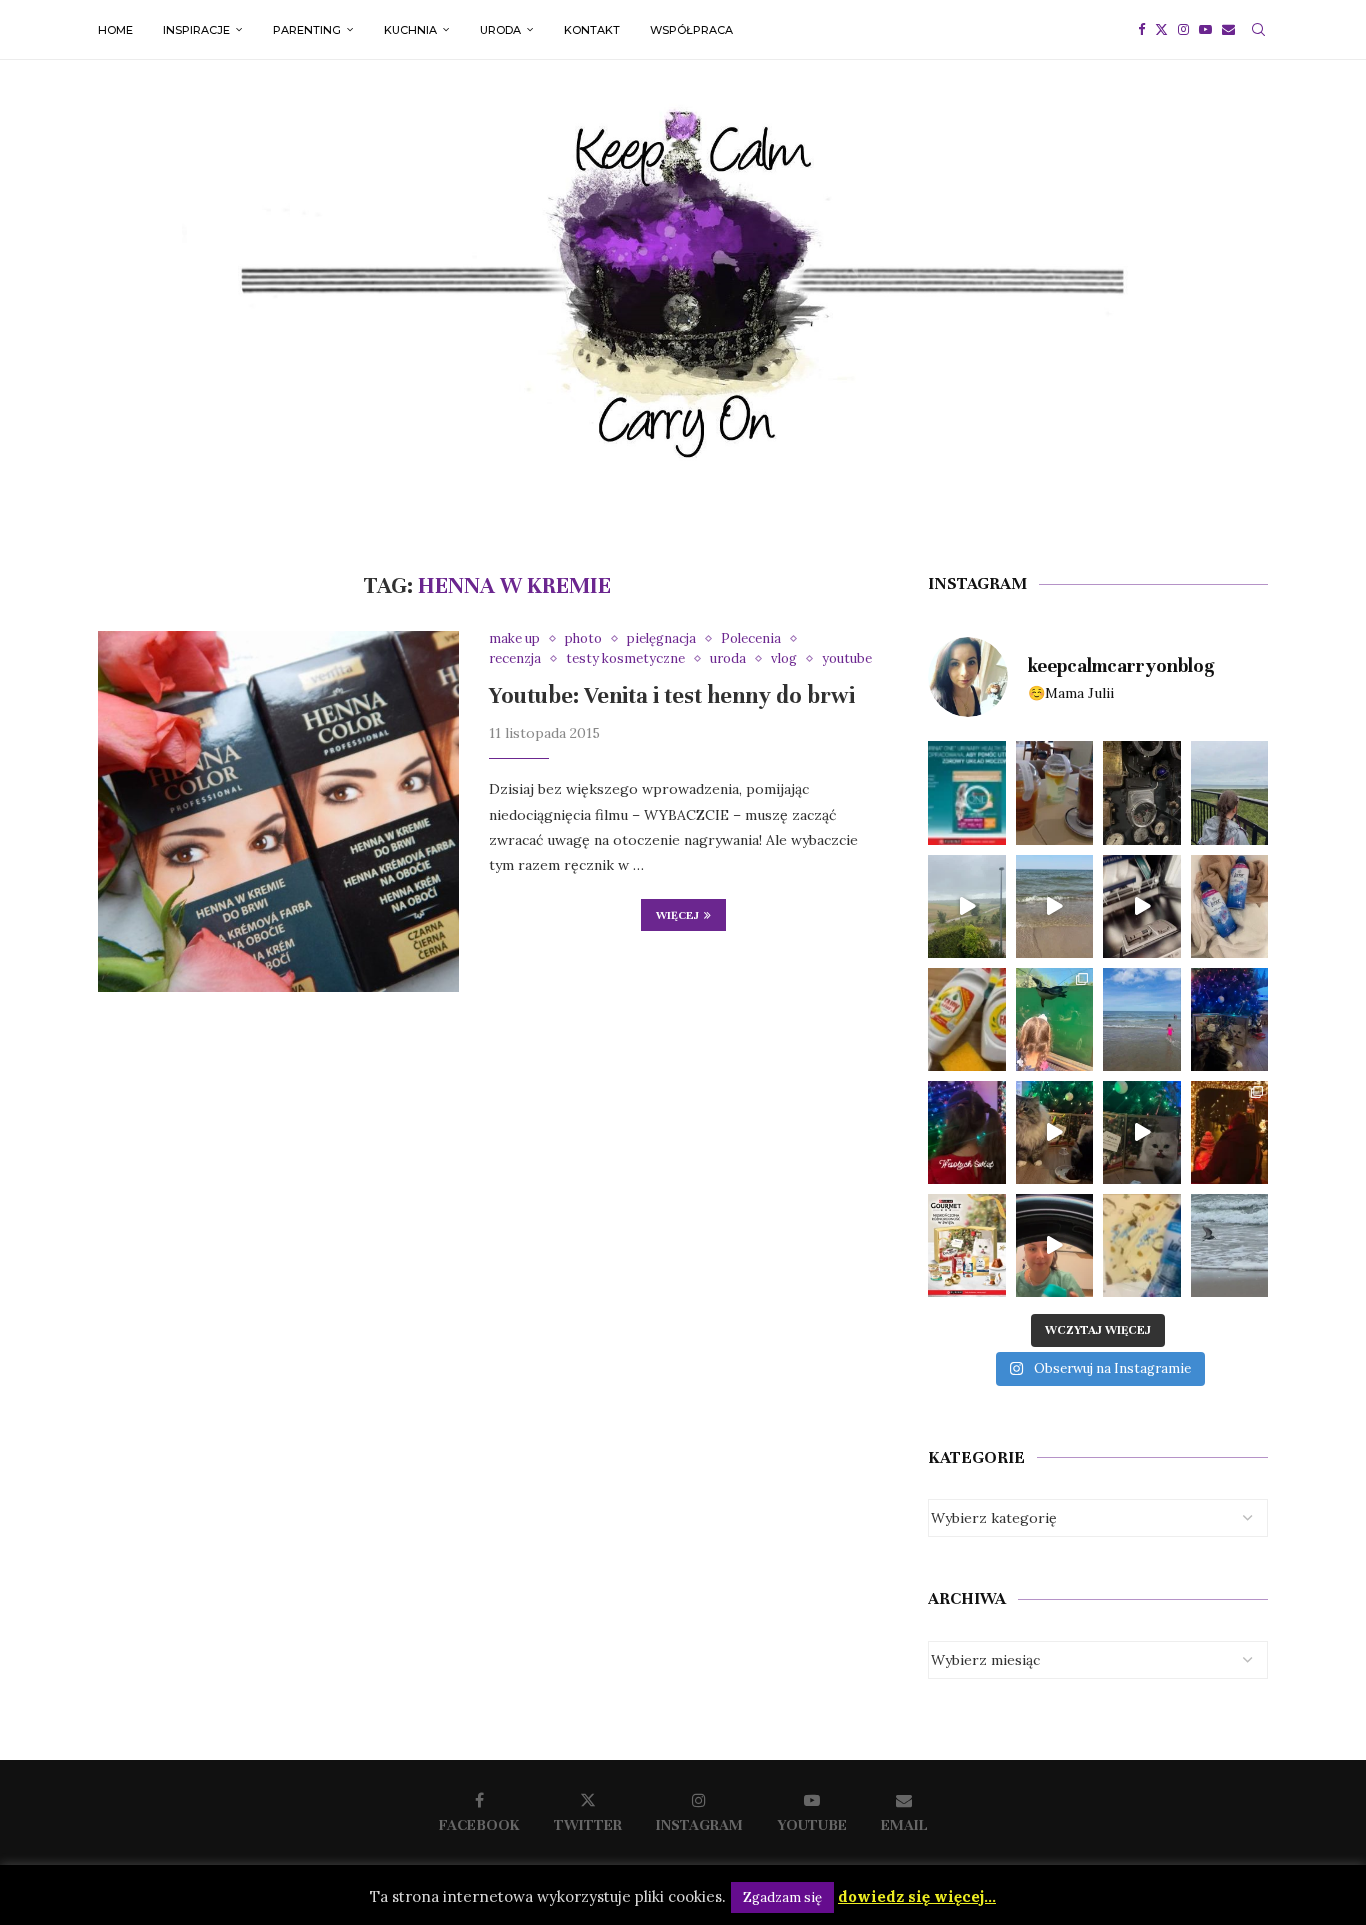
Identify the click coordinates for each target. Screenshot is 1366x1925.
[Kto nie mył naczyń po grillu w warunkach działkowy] (967, 1019)
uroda (500, 30)
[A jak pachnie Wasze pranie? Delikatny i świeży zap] (1142, 1245)
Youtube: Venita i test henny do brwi (672, 695)
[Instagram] (1183, 30)
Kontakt (592, 30)
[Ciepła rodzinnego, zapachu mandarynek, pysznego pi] (967, 1132)
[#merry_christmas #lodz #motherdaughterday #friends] (1230, 1132)
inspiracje (196, 30)
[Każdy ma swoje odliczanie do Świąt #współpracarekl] (1142, 1132)
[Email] (1228, 30)
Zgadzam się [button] (782, 1897)
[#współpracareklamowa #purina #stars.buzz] (967, 792)
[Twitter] (1161, 30)
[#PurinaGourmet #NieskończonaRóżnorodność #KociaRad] (967, 1245)
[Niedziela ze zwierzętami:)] (1055, 1019)
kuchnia (410, 30)
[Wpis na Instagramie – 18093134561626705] (967, 906)
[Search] (1258, 30)
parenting (307, 30)
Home (115, 30)
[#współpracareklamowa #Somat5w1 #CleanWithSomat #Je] (1142, 906)
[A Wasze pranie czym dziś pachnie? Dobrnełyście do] (1230, 906)
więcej (677, 915)
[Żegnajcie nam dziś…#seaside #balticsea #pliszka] (1230, 1245)
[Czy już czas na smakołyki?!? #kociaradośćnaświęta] (1230, 1019)
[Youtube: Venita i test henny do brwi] (278, 811)
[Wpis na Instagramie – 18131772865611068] (1230, 792)
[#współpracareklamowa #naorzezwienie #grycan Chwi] (1055, 792)
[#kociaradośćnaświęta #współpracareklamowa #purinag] (1055, 1132)
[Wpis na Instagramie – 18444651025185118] (1142, 792)
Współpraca (691, 30)
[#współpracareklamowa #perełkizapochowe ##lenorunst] (1055, 1245)
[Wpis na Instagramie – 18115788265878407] (1055, 906)
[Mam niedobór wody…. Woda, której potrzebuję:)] (1142, 1019)
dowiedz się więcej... (917, 1896)
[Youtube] (1205, 30)
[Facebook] (1141, 30)
